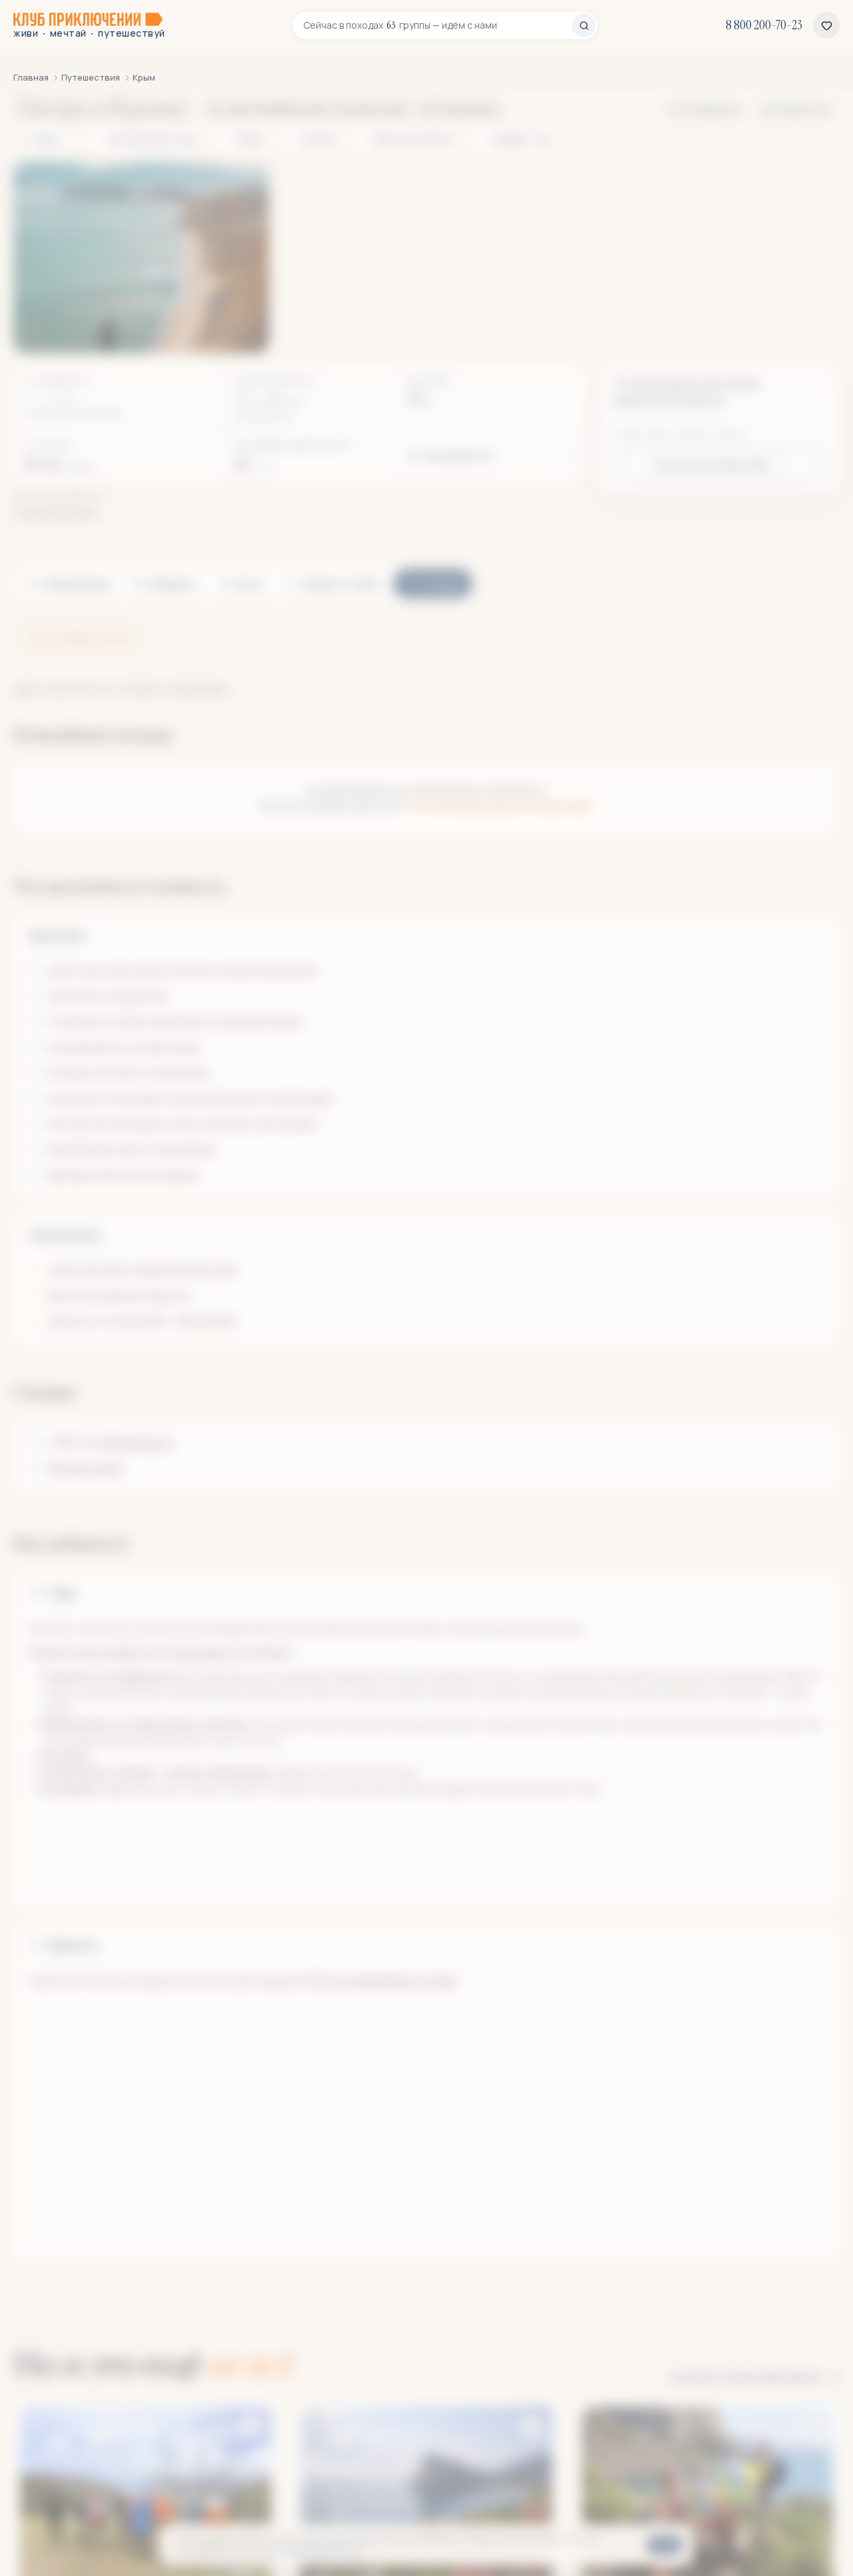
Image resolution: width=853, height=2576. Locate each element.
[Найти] (584, 25)
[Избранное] (826, 25)
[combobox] (437, 25)
